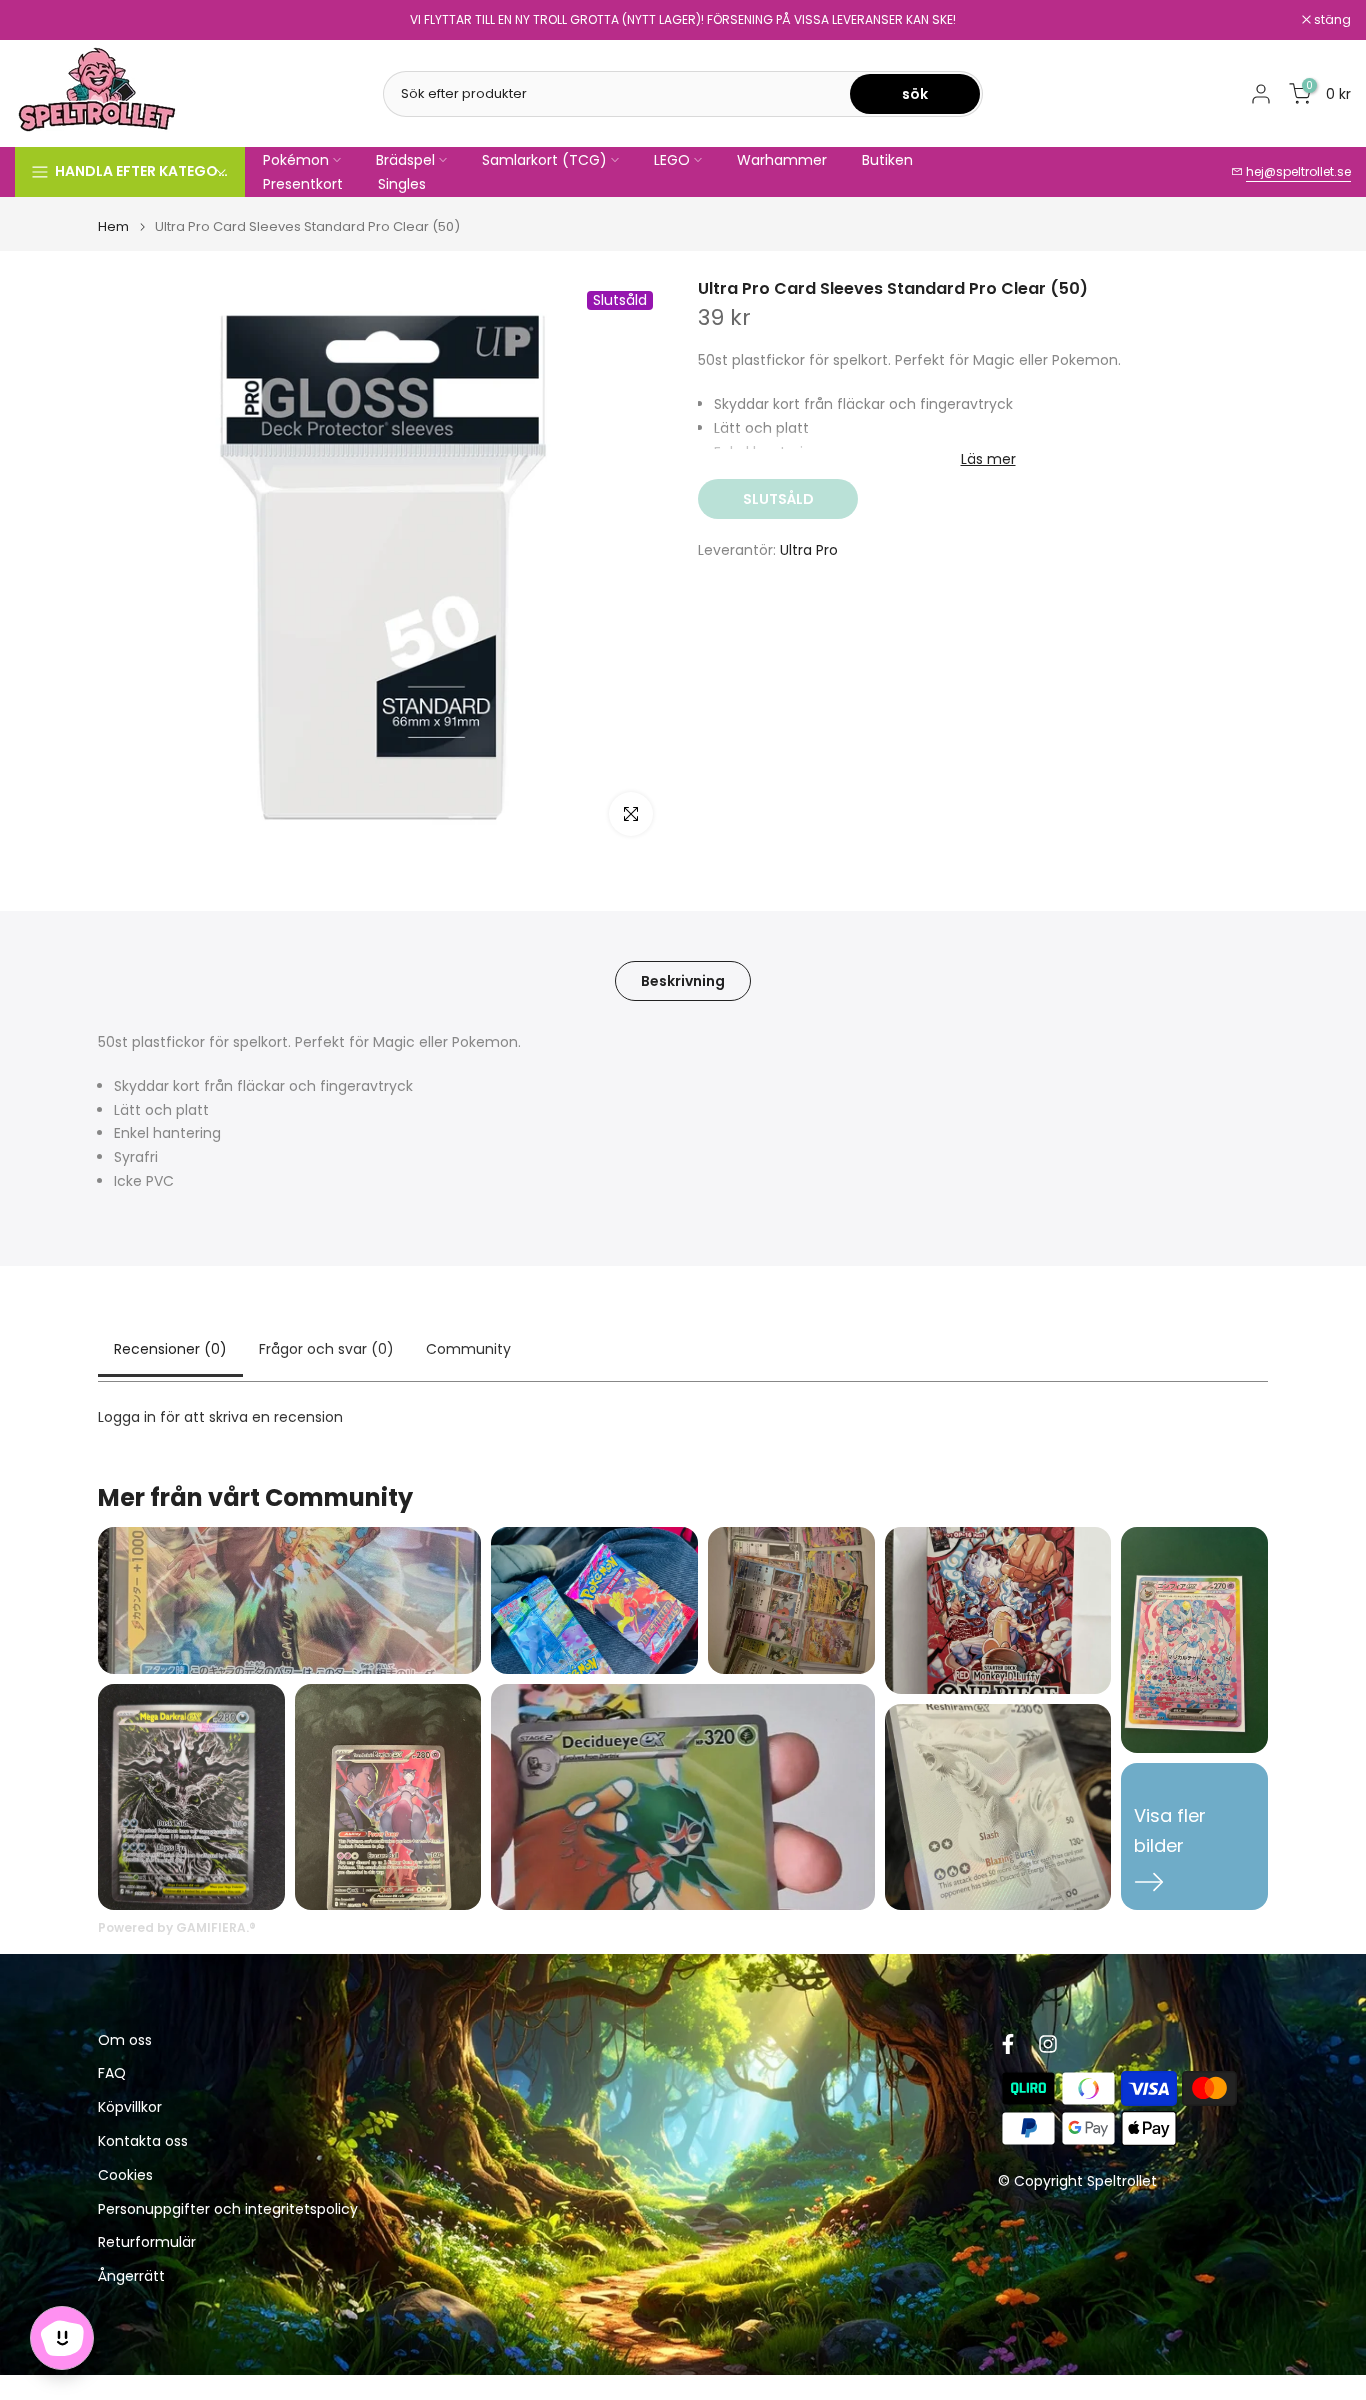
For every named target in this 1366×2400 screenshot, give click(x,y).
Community (468, 1349)
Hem (113, 226)
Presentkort (303, 184)
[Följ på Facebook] (1008, 2044)
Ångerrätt (131, 2277)
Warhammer (782, 160)
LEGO (672, 160)
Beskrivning (683, 981)
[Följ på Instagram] (1048, 2044)
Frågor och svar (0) (326, 1349)
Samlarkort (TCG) (544, 160)
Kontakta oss (143, 2142)
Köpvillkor (130, 2108)
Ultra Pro (809, 550)
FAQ (112, 2074)
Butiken (887, 160)
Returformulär (147, 2243)
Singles (402, 184)
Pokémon (296, 160)
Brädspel (405, 160)
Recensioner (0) (170, 1349)
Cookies (125, 2176)
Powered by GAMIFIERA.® (177, 1927)
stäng (44, 20)
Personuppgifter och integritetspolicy (228, 2209)
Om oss (125, 2040)
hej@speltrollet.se (1298, 171)
